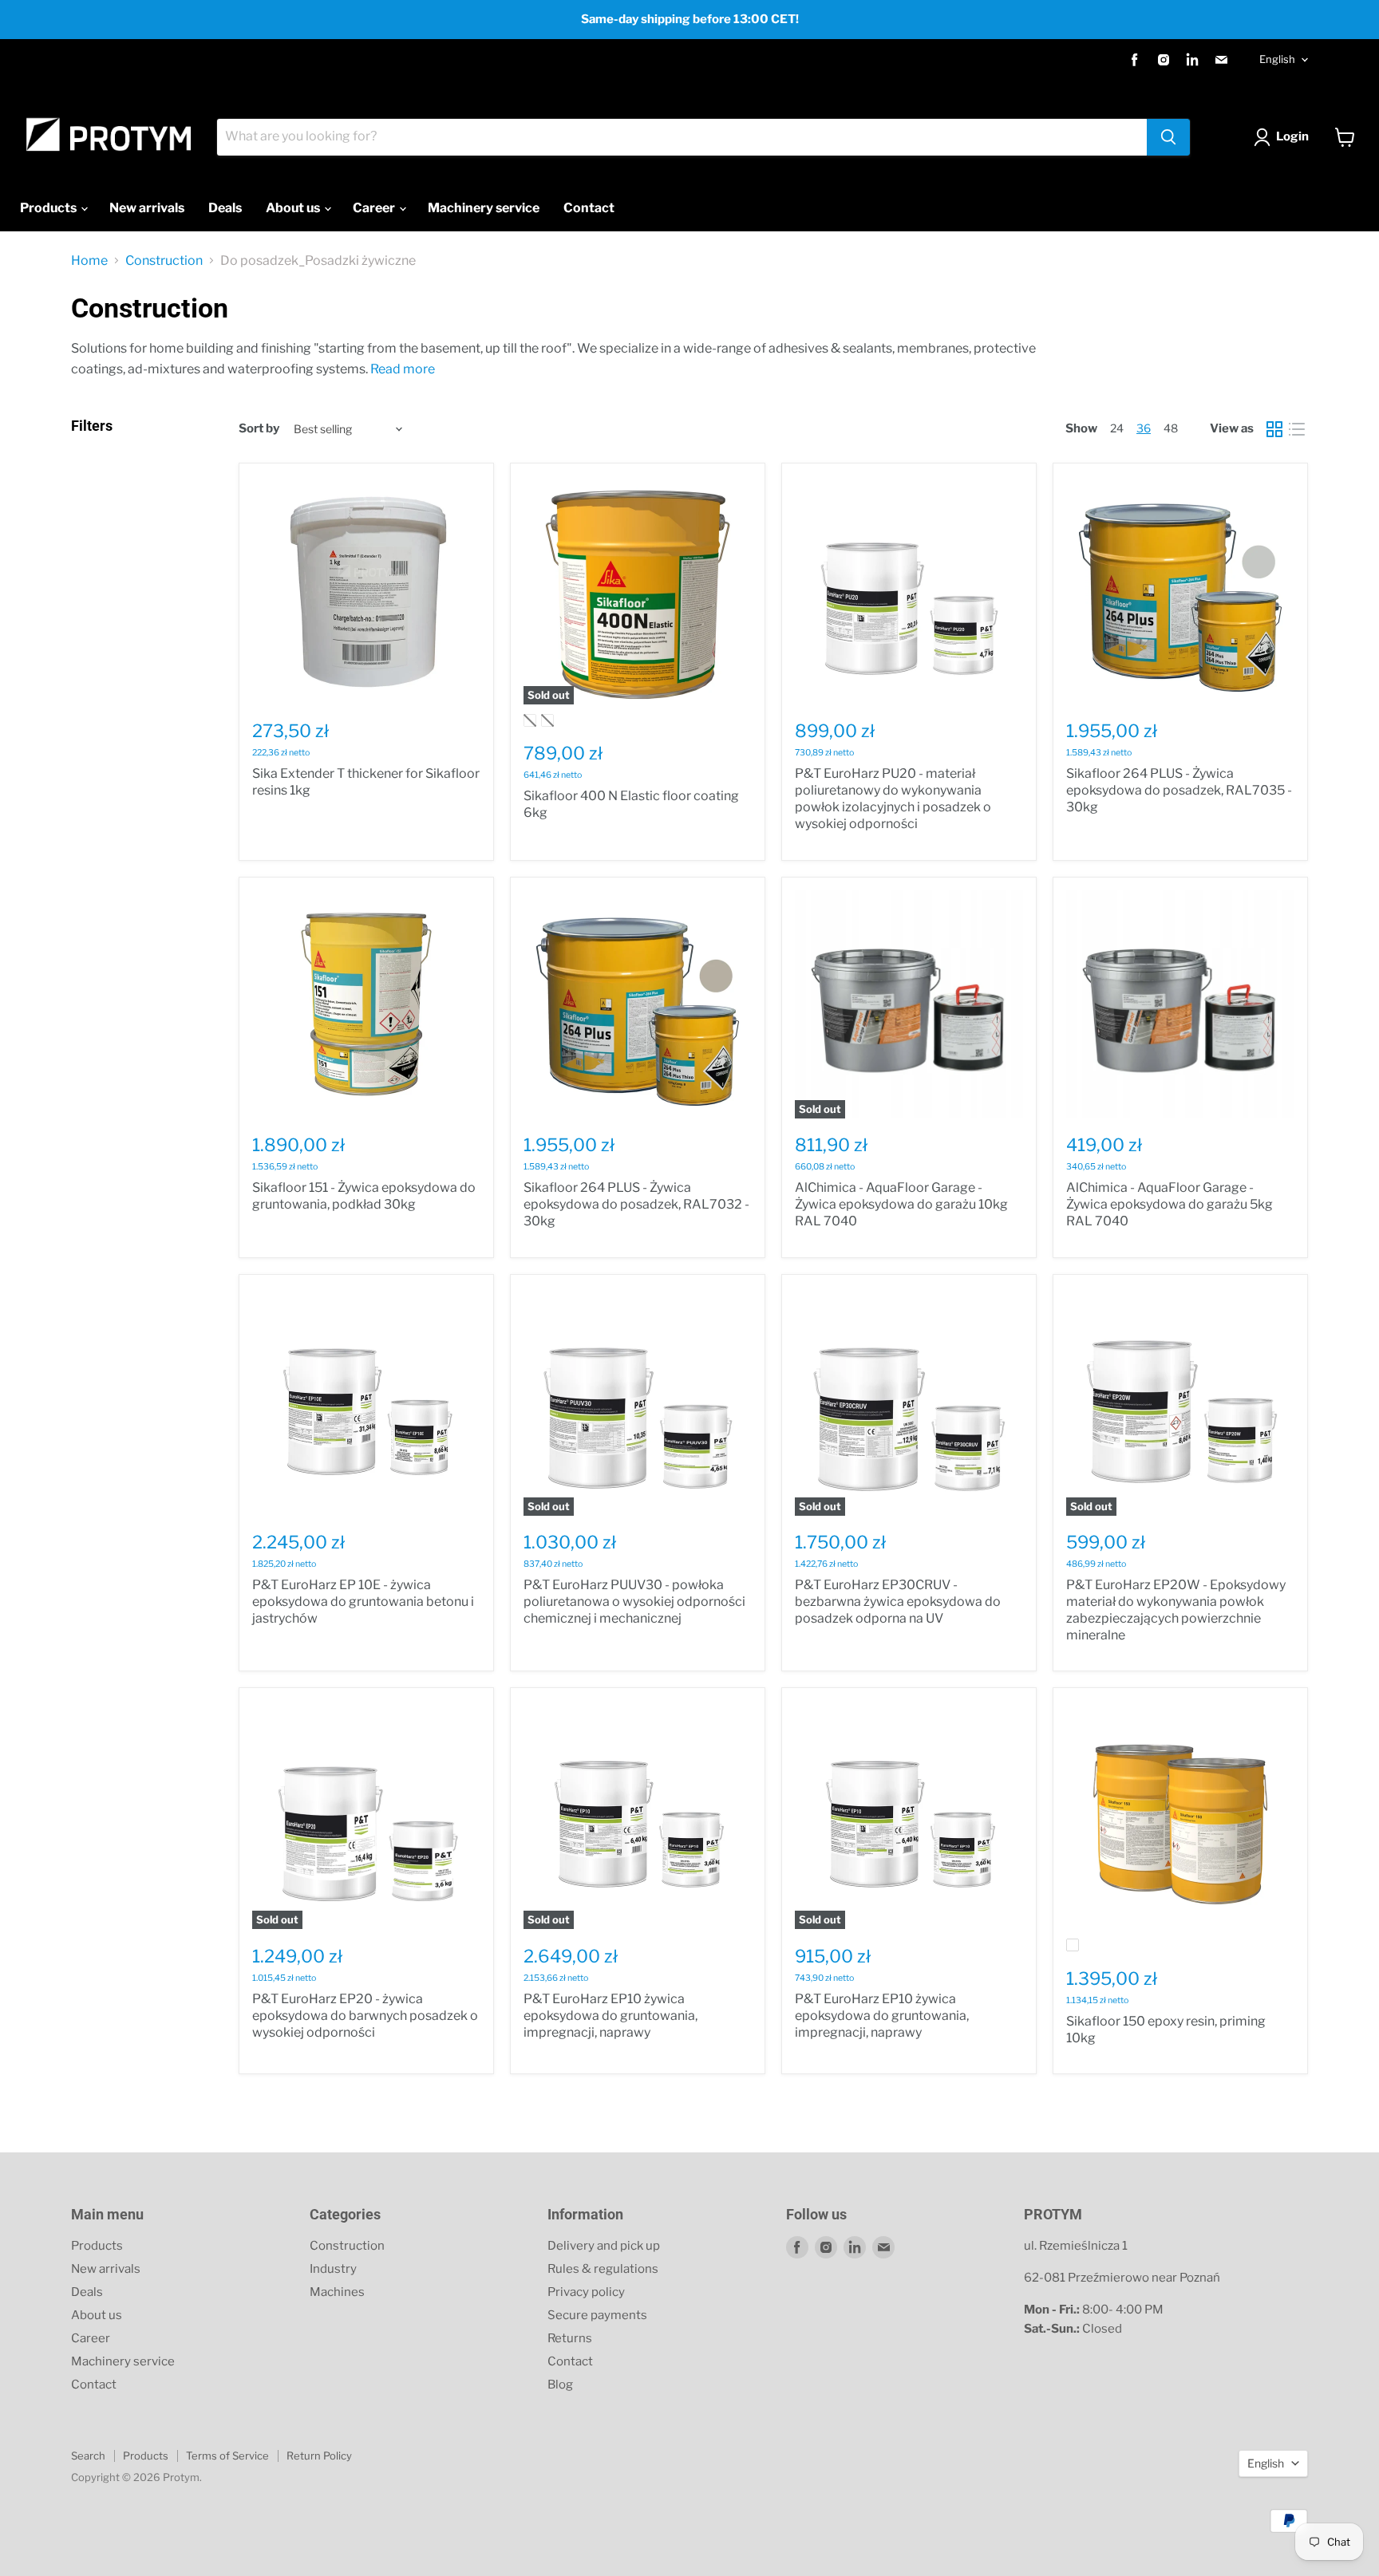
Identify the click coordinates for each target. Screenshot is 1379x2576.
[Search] (1168, 137)
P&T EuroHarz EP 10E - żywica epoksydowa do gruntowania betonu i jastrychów (363, 1602)
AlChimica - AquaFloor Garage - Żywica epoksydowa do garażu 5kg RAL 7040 (1170, 1204)
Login (1292, 136)
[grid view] (1274, 429)
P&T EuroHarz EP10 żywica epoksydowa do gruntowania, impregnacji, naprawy (610, 2016)
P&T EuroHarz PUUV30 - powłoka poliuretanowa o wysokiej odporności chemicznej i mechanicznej (634, 1602)
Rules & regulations (603, 2269)
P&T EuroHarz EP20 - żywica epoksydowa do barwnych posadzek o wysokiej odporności (365, 2016)
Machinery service (484, 208)
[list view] (1297, 429)
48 (1171, 428)
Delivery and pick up (604, 2246)
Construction (164, 261)
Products (49, 208)
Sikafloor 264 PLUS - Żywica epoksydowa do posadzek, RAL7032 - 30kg (636, 1204)
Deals (225, 208)
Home (89, 261)
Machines (337, 2292)
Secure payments (597, 2315)
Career (375, 208)
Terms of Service (227, 2456)
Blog (560, 2385)
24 (1117, 428)
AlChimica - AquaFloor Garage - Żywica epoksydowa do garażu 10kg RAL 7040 (901, 1204)
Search (88, 2456)
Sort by (259, 429)
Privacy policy (586, 2292)
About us (294, 208)
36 (1144, 428)
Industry (333, 2269)
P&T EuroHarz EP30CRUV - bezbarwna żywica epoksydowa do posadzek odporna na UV (898, 1602)
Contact (589, 208)
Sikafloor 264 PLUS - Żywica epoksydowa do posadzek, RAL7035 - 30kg (1179, 790)
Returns (570, 2338)
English (1277, 59)
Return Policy (319, 2456)
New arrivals (147, 208)
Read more (403, 369)
